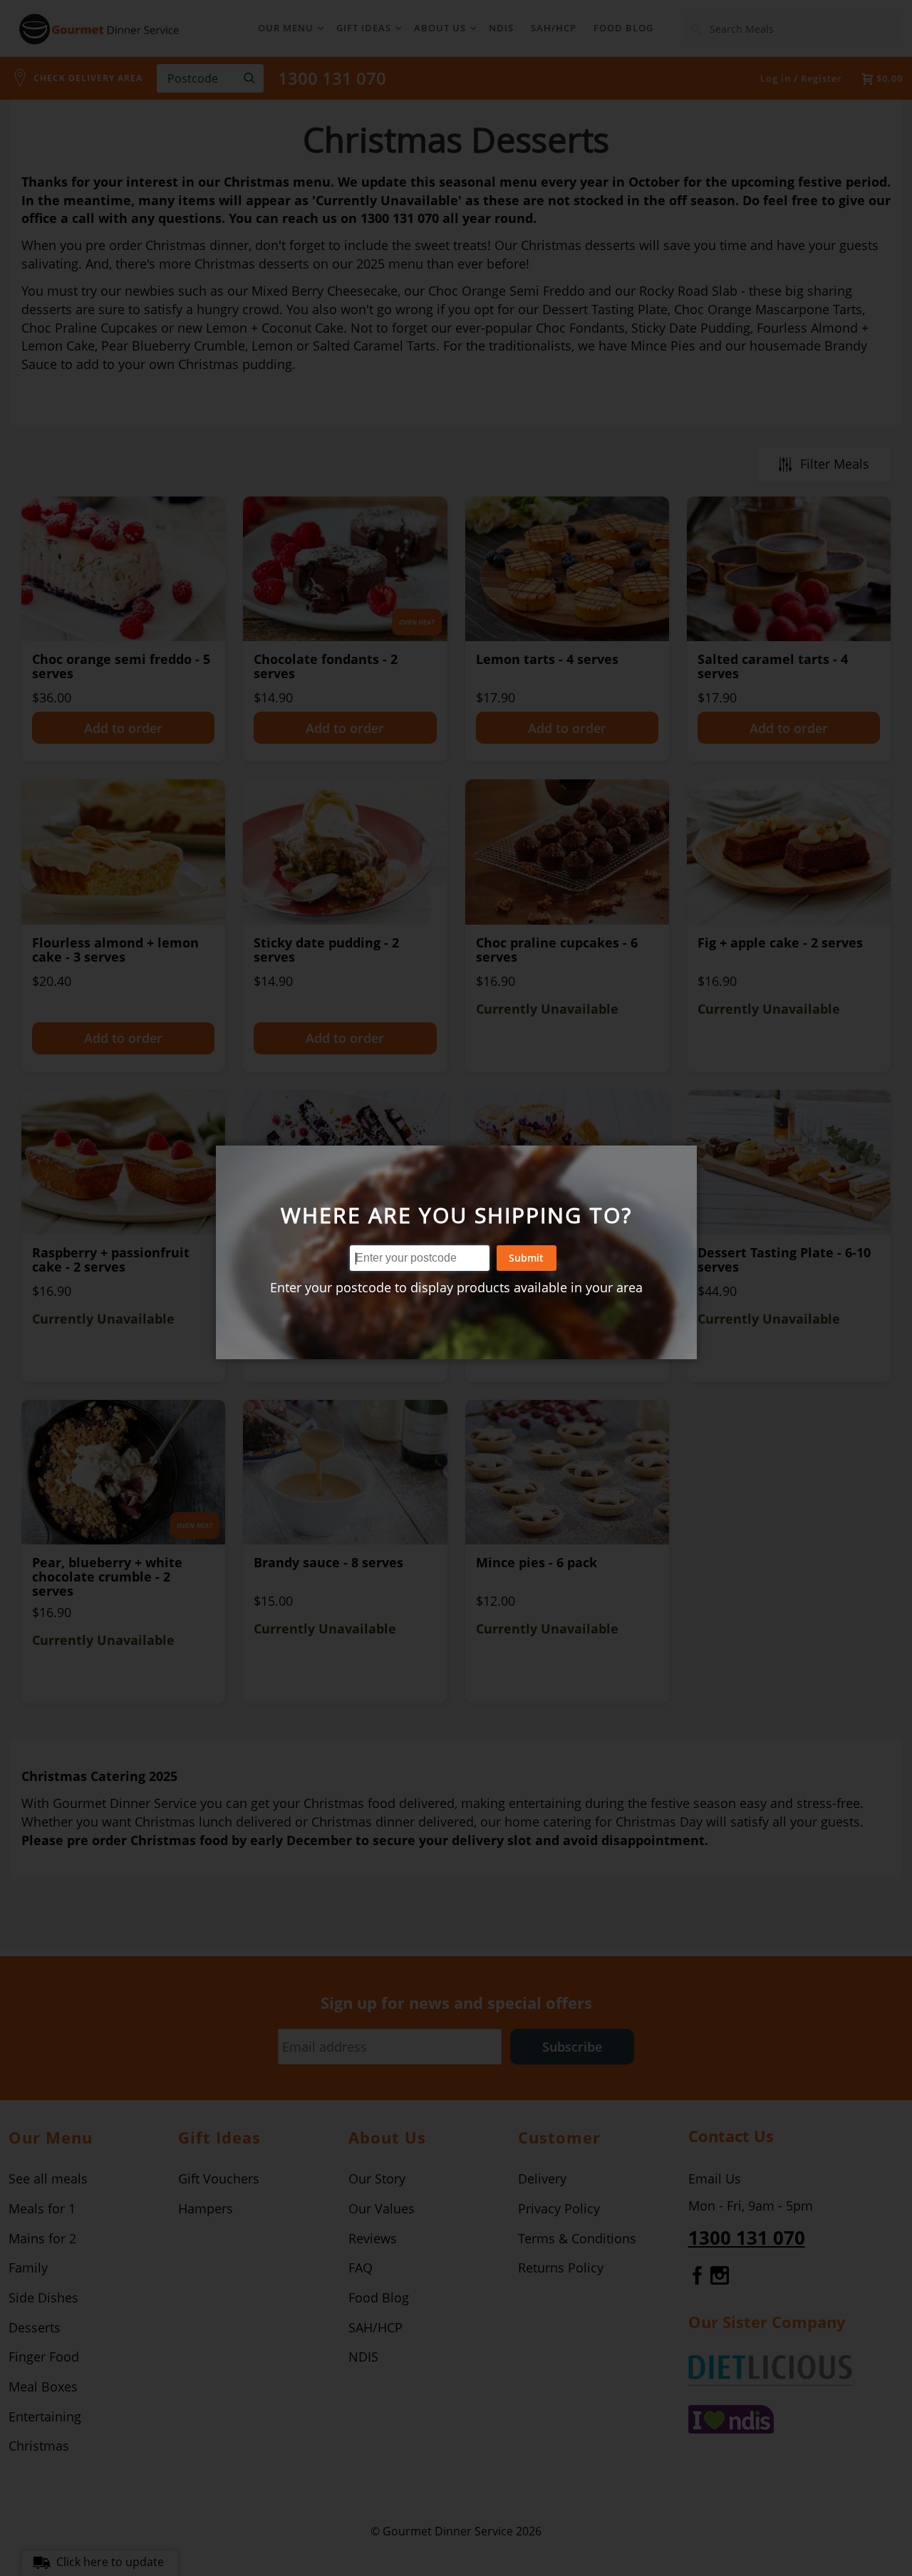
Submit (526, 1258)
